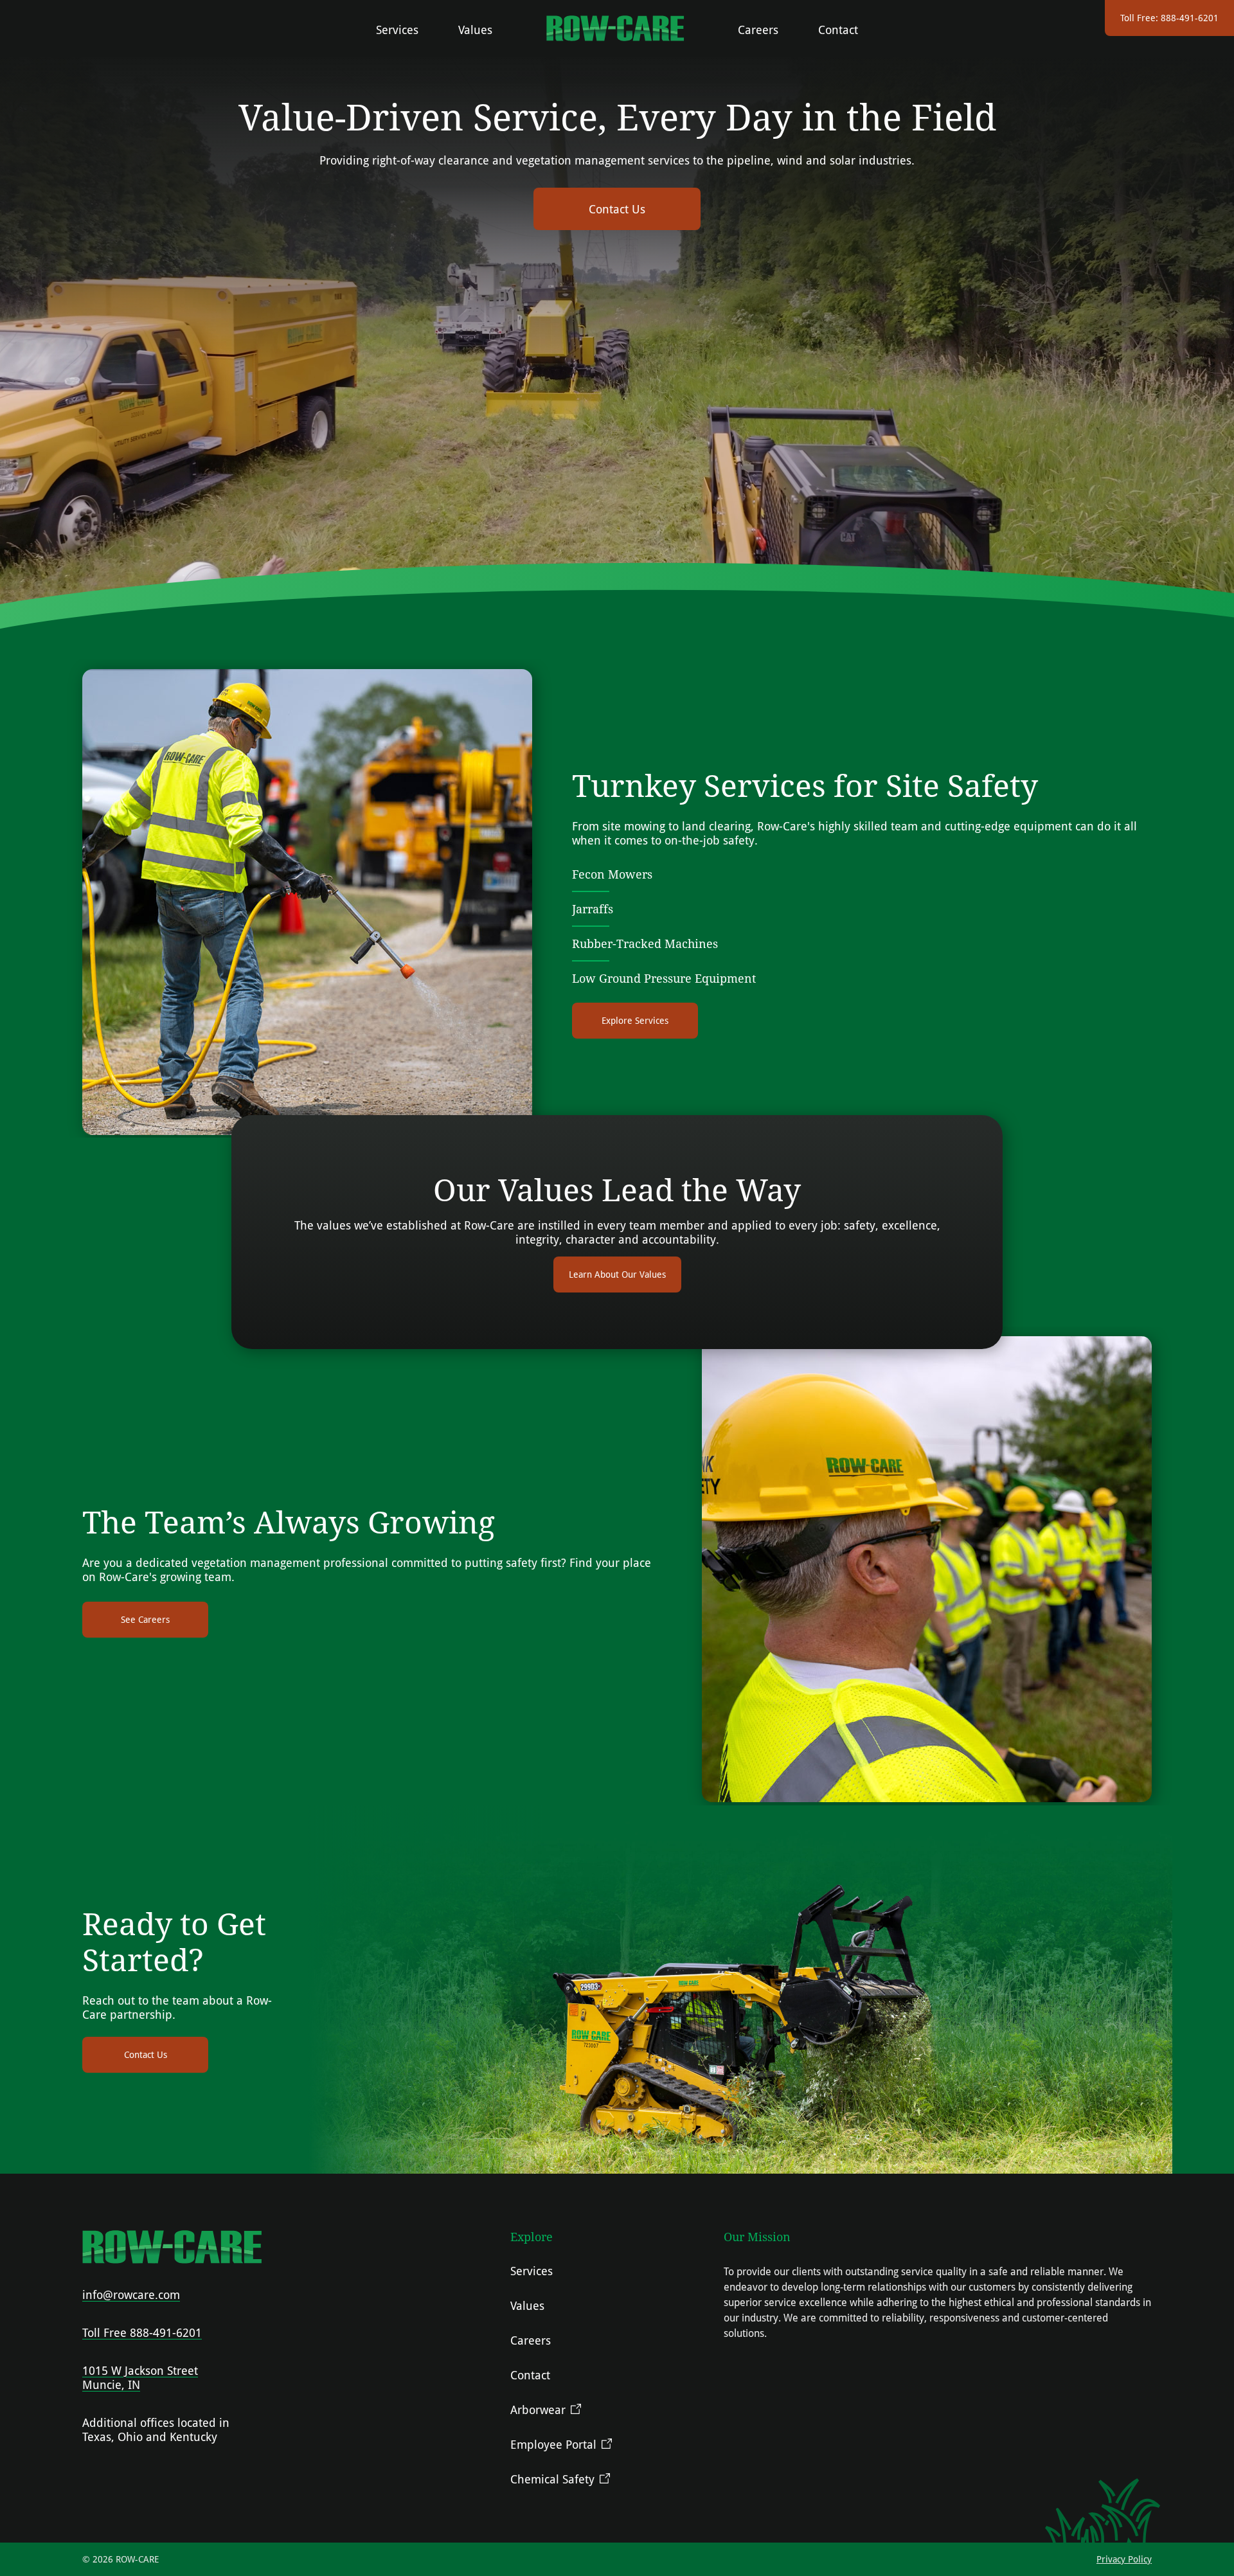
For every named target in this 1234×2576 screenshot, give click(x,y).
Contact (838, 30)
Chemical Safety (552, 2479)
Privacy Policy (1124, 2559)
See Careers (145, 1619)
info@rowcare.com (131, 2294)
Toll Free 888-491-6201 (142, 2332)
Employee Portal (553, 2444)
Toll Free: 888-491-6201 (1169, 18)
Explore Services (635, 1020)
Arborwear (538, 2410)
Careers (758, 30)
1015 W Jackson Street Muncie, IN (140, 2377)
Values (475, 30)
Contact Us (617, 209)
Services (397, 30)
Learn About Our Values (617, 1274)
